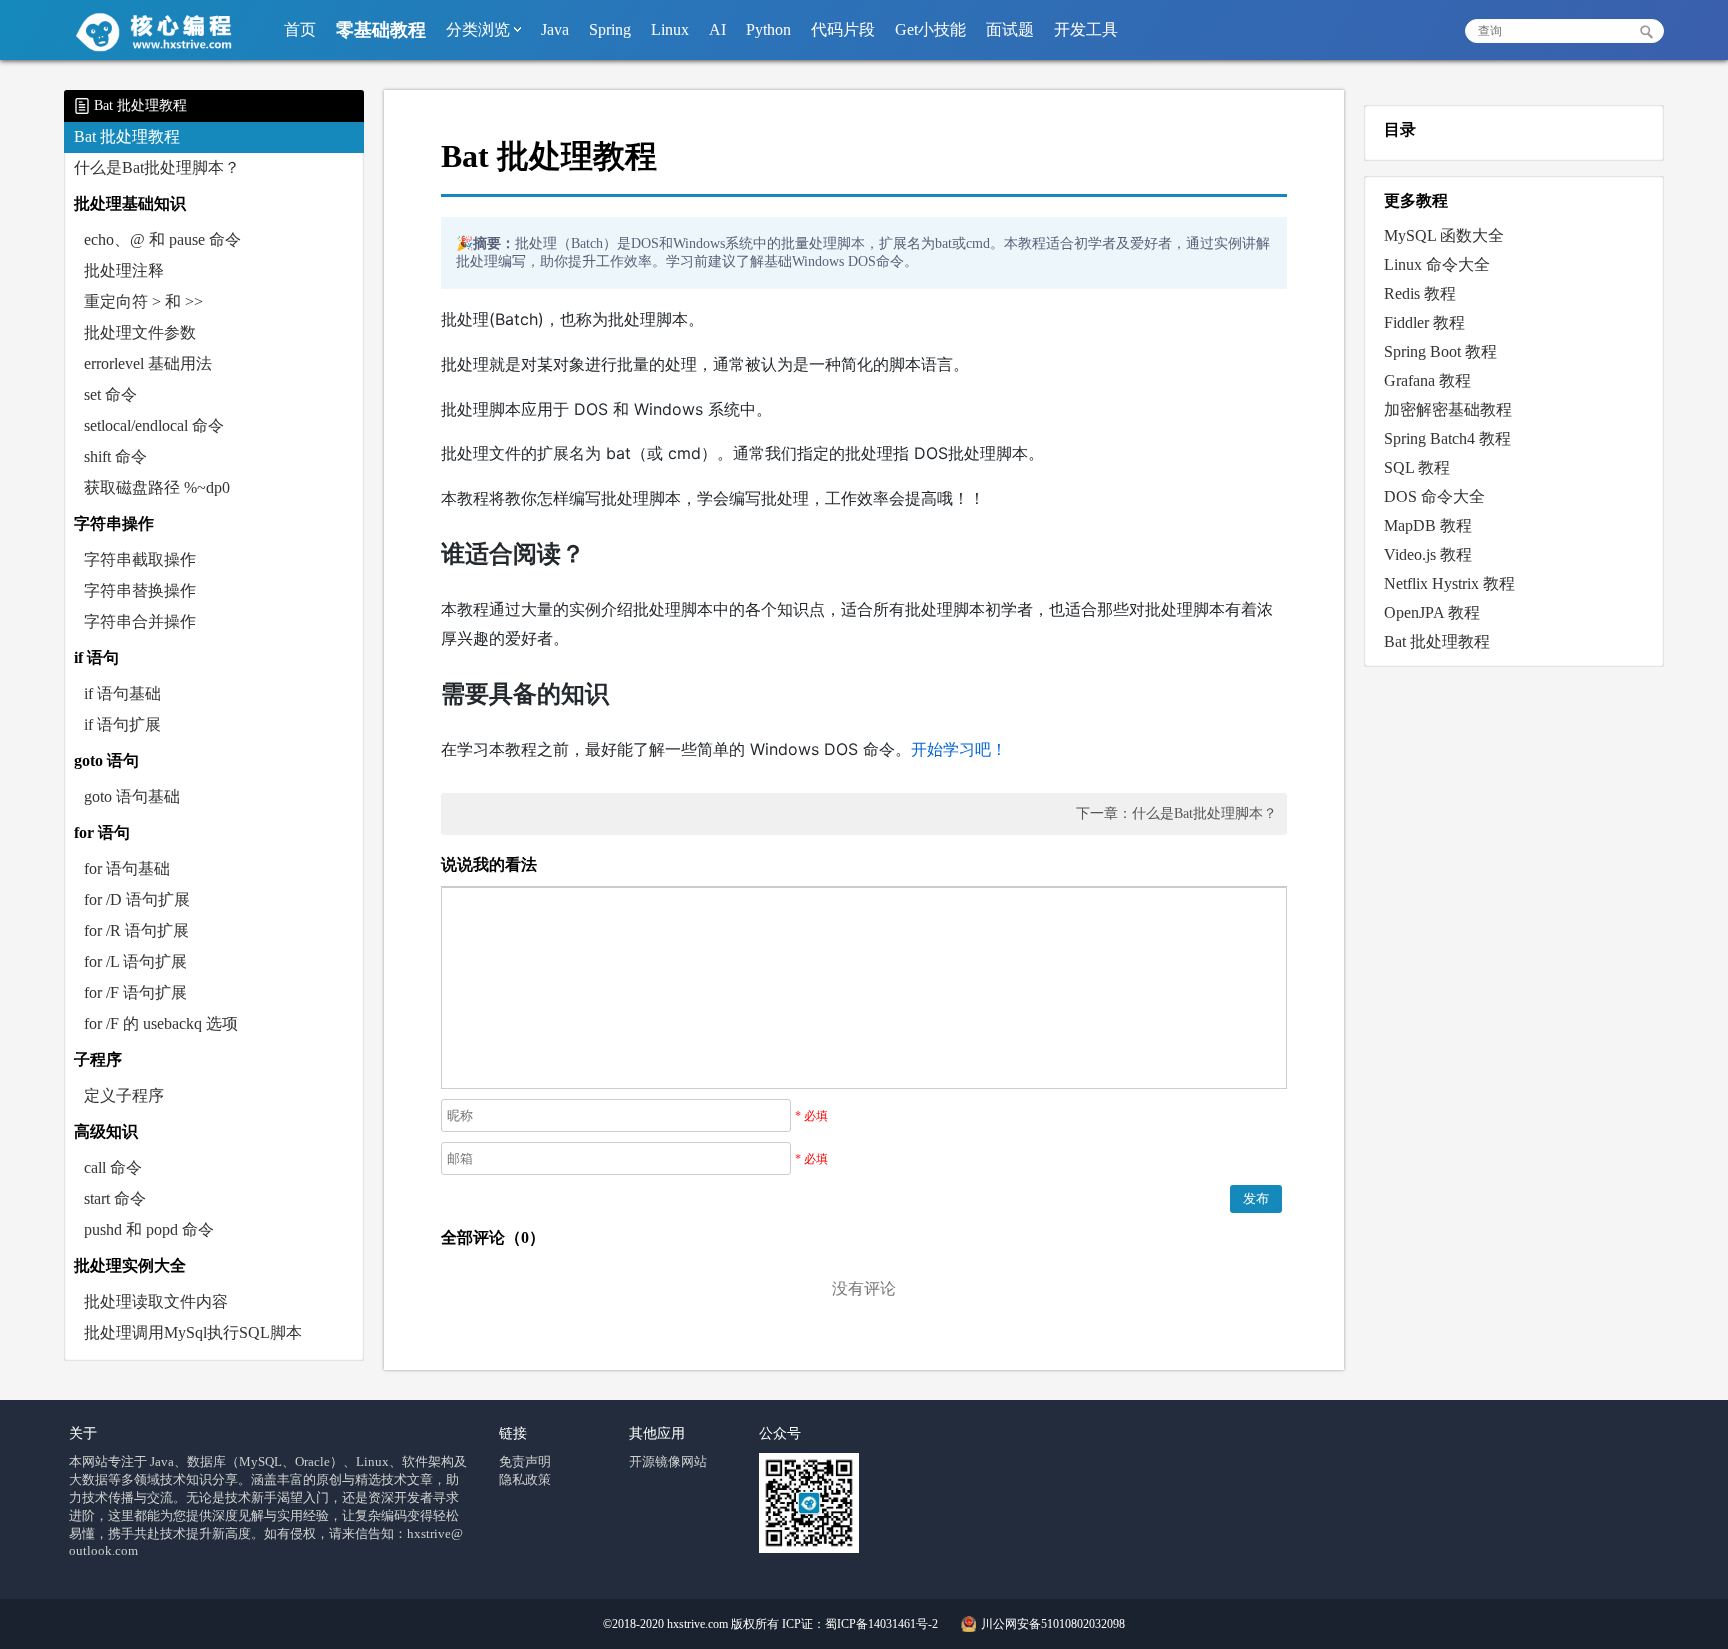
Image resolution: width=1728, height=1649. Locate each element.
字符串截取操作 (140, 559)
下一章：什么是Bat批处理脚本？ (1176, 813)
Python (768, 29)
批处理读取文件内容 (156, 1301)
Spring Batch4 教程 (1447, 438)
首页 (300, 29)
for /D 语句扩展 (137, 899)
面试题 (1010, 29)
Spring (610, 29)
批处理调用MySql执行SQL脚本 (193, 1332)
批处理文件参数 (140, 332)
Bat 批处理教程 (127, 136)
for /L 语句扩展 (135, 961)
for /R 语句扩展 (136, 930)
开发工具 (1086, 29)
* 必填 (811, 1116)
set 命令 (110, 394)
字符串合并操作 (140, 621)
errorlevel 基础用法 (148, 363)
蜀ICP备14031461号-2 (881, 1624)
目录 (1400, 129)
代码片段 (843, 29)
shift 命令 (115, 456)
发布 (1256, 1198)
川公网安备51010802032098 (1052, 1624)
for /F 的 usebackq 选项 (161, 1023)
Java (555, 29)
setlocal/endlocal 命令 (154, 425)
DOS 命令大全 (1434, 496)
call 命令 (113, 1167)
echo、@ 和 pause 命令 (162, 239)
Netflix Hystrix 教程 (1449, 583)
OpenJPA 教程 (1432, 612)
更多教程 (1416, 200)
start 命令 (115, 1198)
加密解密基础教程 (1448, 409)
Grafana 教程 (1427, 380)
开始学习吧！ (959, 749)
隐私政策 (525, 1479)
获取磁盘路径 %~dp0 (157, 487)
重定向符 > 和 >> (143, 301)
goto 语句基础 (132, 796)
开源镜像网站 (668, 1461)
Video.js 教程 (1428, 554)
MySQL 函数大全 (1444, 235)
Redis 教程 (1420, 293)
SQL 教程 (1417, 467)
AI (717, 29)
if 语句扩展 (122, 724)
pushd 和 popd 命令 (149, 1229)
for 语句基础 (127, 868)
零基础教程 (381, 30)
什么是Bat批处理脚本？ (157, 167)
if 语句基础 (122, 693)
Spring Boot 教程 (1440, 351)
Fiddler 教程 (1424, 322)
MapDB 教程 (1428, 525)
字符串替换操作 (140, 590)
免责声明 (525, 1461)
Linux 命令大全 (1437, 264)
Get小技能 (930, 29)
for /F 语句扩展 (135, 992)
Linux (670, 29)
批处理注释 (124, 270)
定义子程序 (124, 1095)
